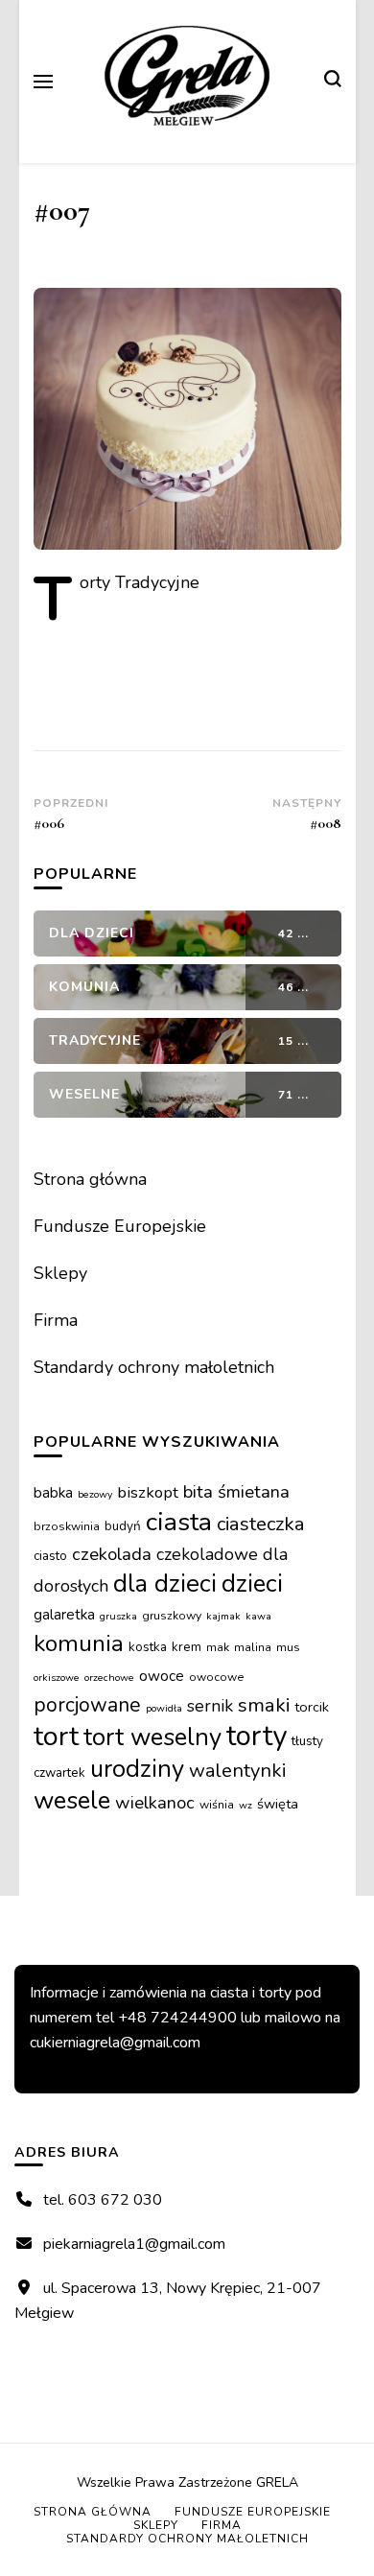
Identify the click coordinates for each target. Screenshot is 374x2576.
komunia (79, 1643)
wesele (72, 1800)
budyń (123, 1526)
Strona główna (90, 1179)
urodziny (137, 1769)
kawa (258, 1616)
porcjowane (87, 1705)
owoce (162, 1676)
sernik (210, 1706)
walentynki (238, 1771)
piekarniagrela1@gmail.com (134, 2244)
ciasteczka (261, 1524)
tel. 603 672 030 (103, 2200)
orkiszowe (57, 1678)
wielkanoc (155, 1803)
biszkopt (148, 1492)
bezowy (95, 1494)
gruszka (118, 1616)
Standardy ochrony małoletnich (154, 1367)
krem (187, 1647)
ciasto (50, 1556)
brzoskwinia (67, 1526)
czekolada (112, 1554)
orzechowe (109, 1678)
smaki (264, 1705)
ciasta (179, 1522)
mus (288, 1647)
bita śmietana (236, 1492)
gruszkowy (172, 1616)
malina (253, 1647)
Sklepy (60, 1273)
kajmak (223, 1616)
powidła (164, 1708)
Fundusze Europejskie (120, 1226)
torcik (312, 1707)
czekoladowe (207, 1554)
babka (53, 1492)
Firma (56, 1320)
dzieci (252, 1583)
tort (56, 1736)
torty (257, 1736)
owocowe (217, 1677)
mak (218, 1647)
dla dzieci (165, 1583)
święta (278, 1804)
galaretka (64, 1614)
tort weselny (152, 1737)
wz (245, 1805)
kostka (148, 1647)
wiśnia (217, 1805)
